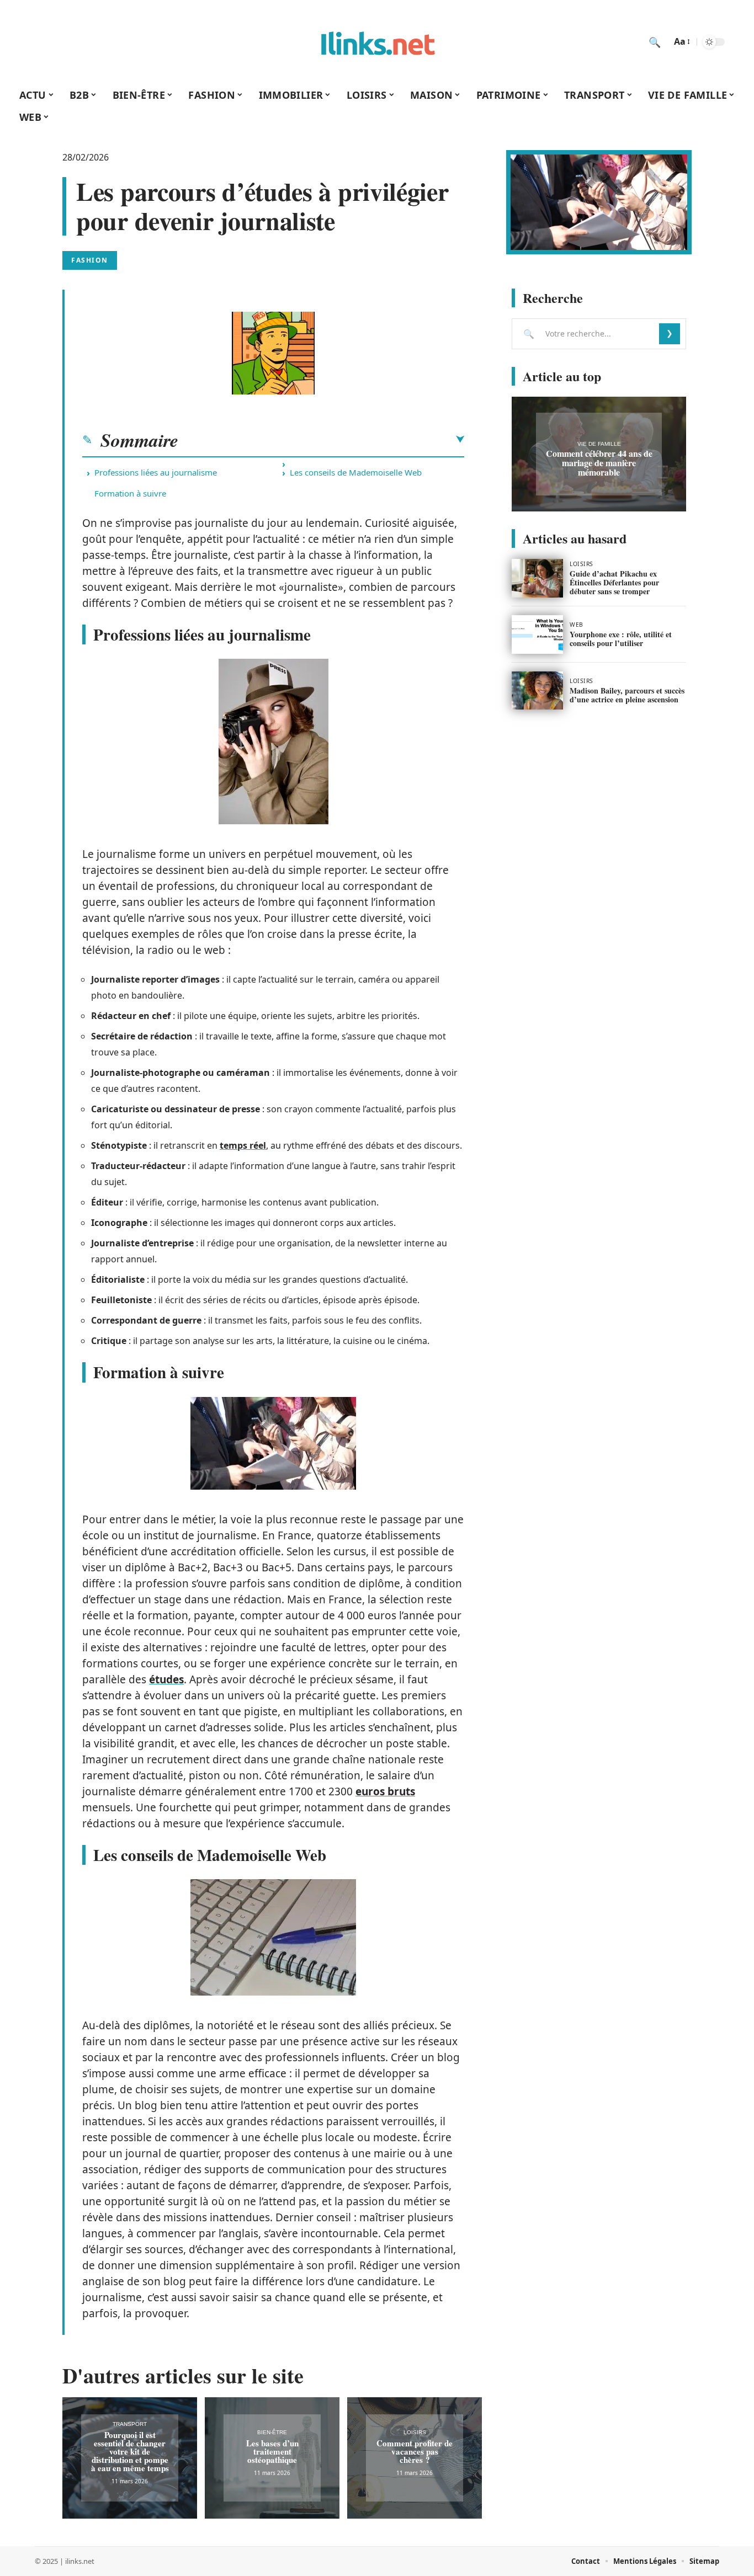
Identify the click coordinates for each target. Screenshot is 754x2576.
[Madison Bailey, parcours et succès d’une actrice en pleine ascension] (537, 691)
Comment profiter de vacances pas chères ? (415, 2451)
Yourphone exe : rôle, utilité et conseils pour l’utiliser (621, 639)
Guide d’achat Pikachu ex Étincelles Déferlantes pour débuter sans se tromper (614, 582)
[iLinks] (377, 42)
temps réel (243, 1145)
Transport (130, 2424)
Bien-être (272, 2432)
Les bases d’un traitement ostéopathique (272, 2451)
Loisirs (415, 2432)
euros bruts (385, 1791)
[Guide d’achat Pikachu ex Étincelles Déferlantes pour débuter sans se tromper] (537, 578)
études (166, 1679)
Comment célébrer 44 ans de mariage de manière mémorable (599, 463)
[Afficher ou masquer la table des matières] (321, 440)
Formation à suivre (130, 493)
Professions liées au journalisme (156, 472)
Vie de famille (599, 444)
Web (577, 625)
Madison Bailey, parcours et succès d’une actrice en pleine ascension (627, 695)
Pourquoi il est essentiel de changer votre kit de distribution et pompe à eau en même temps (130, 2451)
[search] (655, 42)
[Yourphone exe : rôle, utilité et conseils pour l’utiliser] (537, 634)
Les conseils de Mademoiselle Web (356, 472)
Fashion (90, 260)
